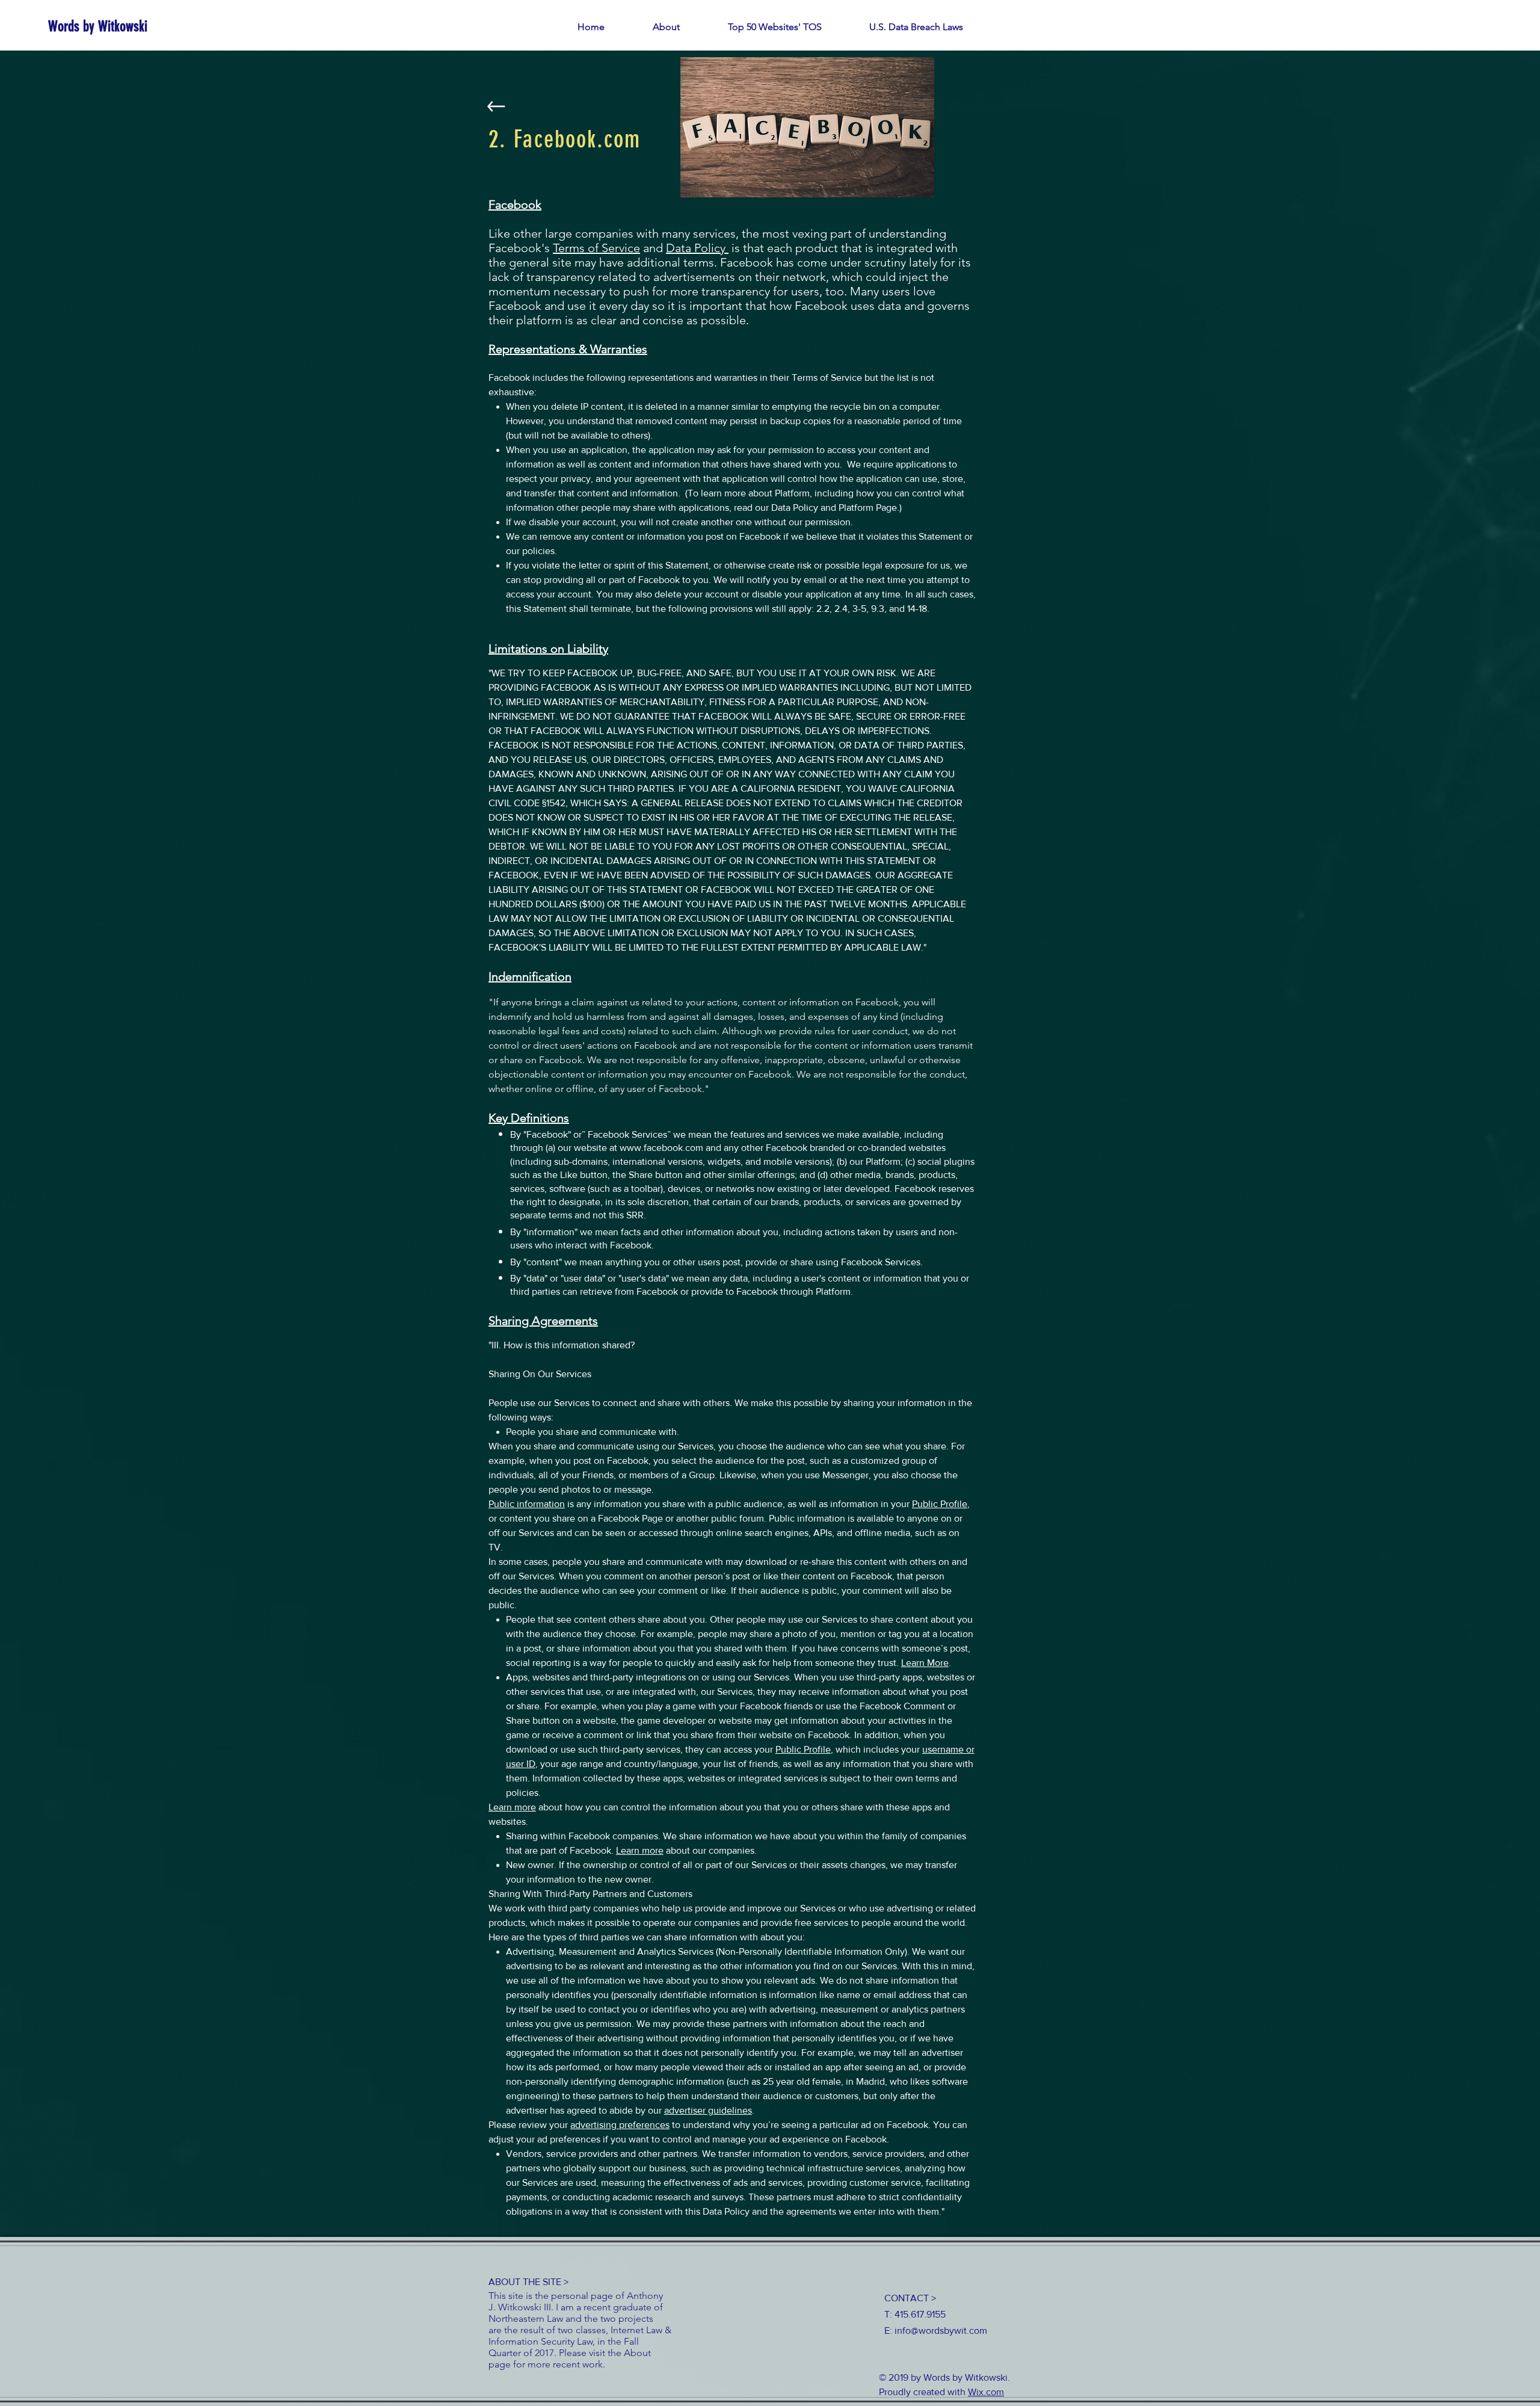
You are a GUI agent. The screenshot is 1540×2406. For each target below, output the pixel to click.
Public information (527, 1504)
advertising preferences (620, 2125)
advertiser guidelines (708, 2110)
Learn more (512, 1807)
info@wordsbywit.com (941, 2330)
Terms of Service (596, 248)
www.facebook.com (661, 1148)
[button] (775, 27)
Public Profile (940, 1504)
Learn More (925, 1663)
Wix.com (986, 2392)
